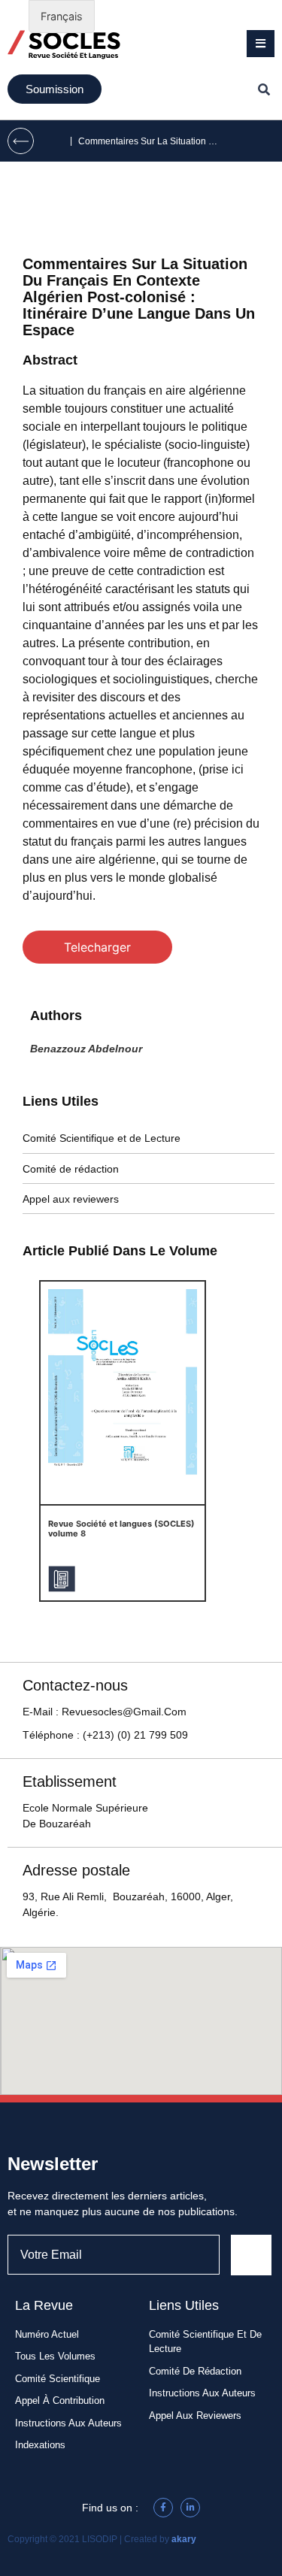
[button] (261, 44)
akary (184, 2539)
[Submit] (251, 2255)
